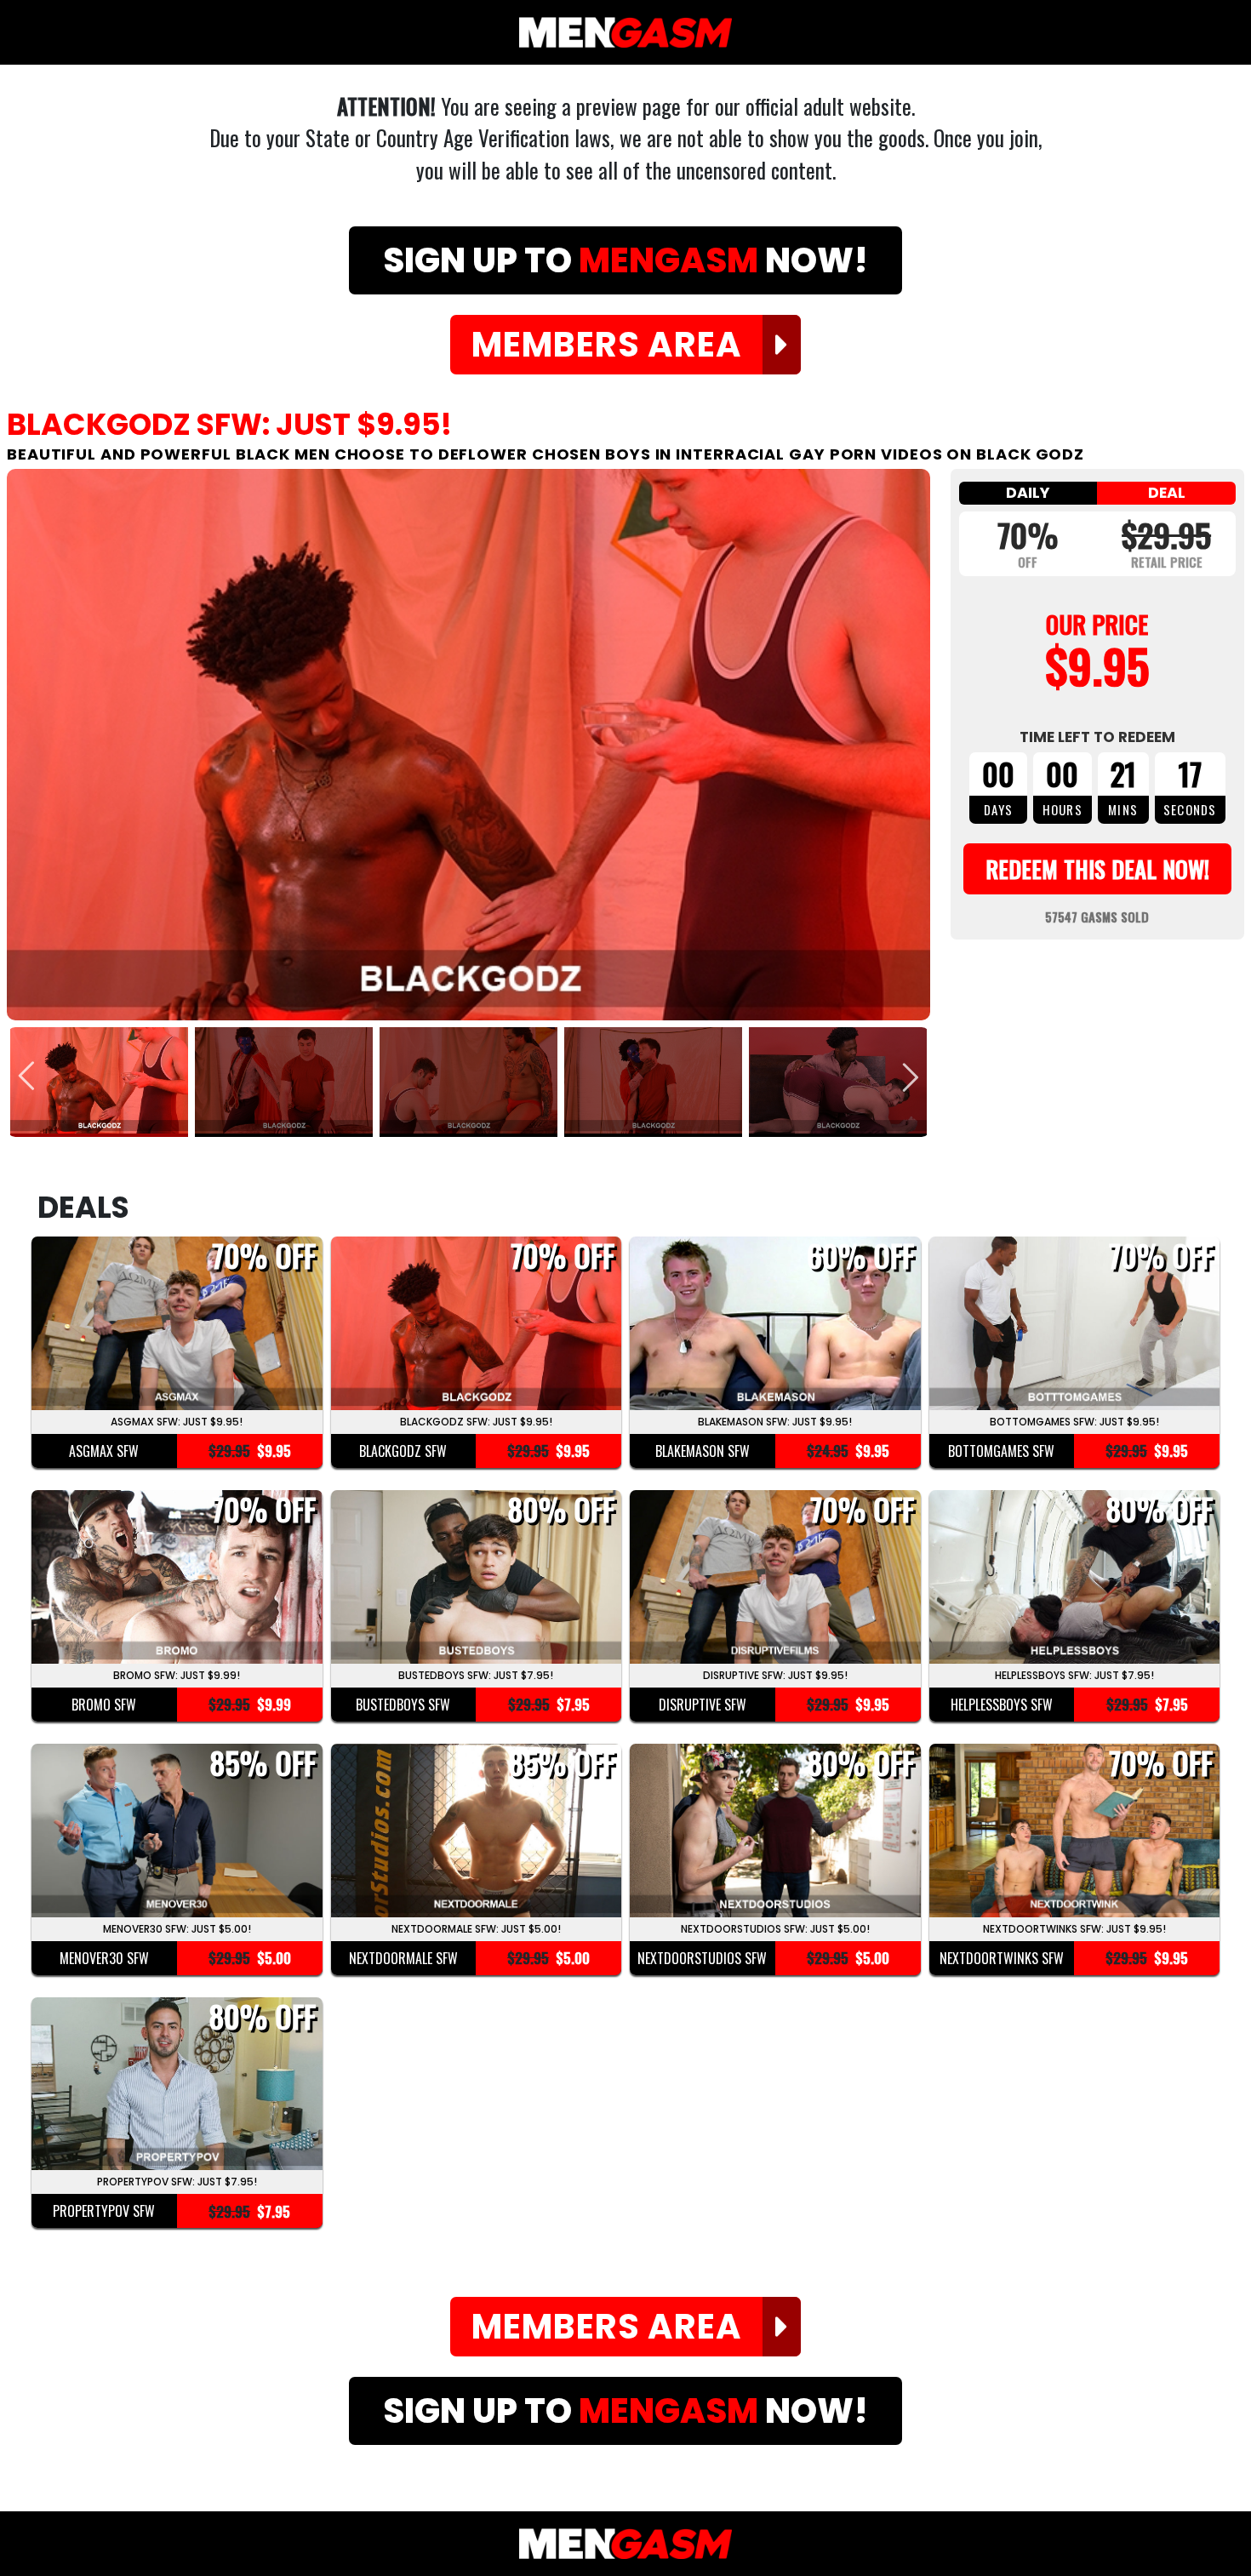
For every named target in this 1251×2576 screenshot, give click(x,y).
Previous (28, 1079)
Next (909, 1079)
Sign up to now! (625, 260)
